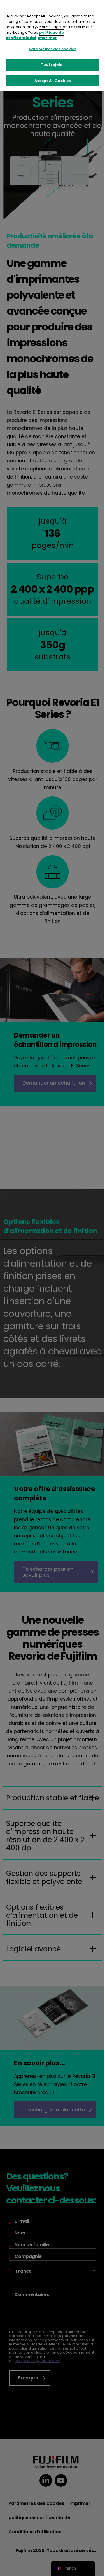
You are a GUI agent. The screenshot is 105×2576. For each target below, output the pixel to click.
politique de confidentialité (35, 35)
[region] (53, 45)
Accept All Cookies (53, 81)
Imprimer (47, 38)
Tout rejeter (53, 65)
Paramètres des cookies (53, 49)
